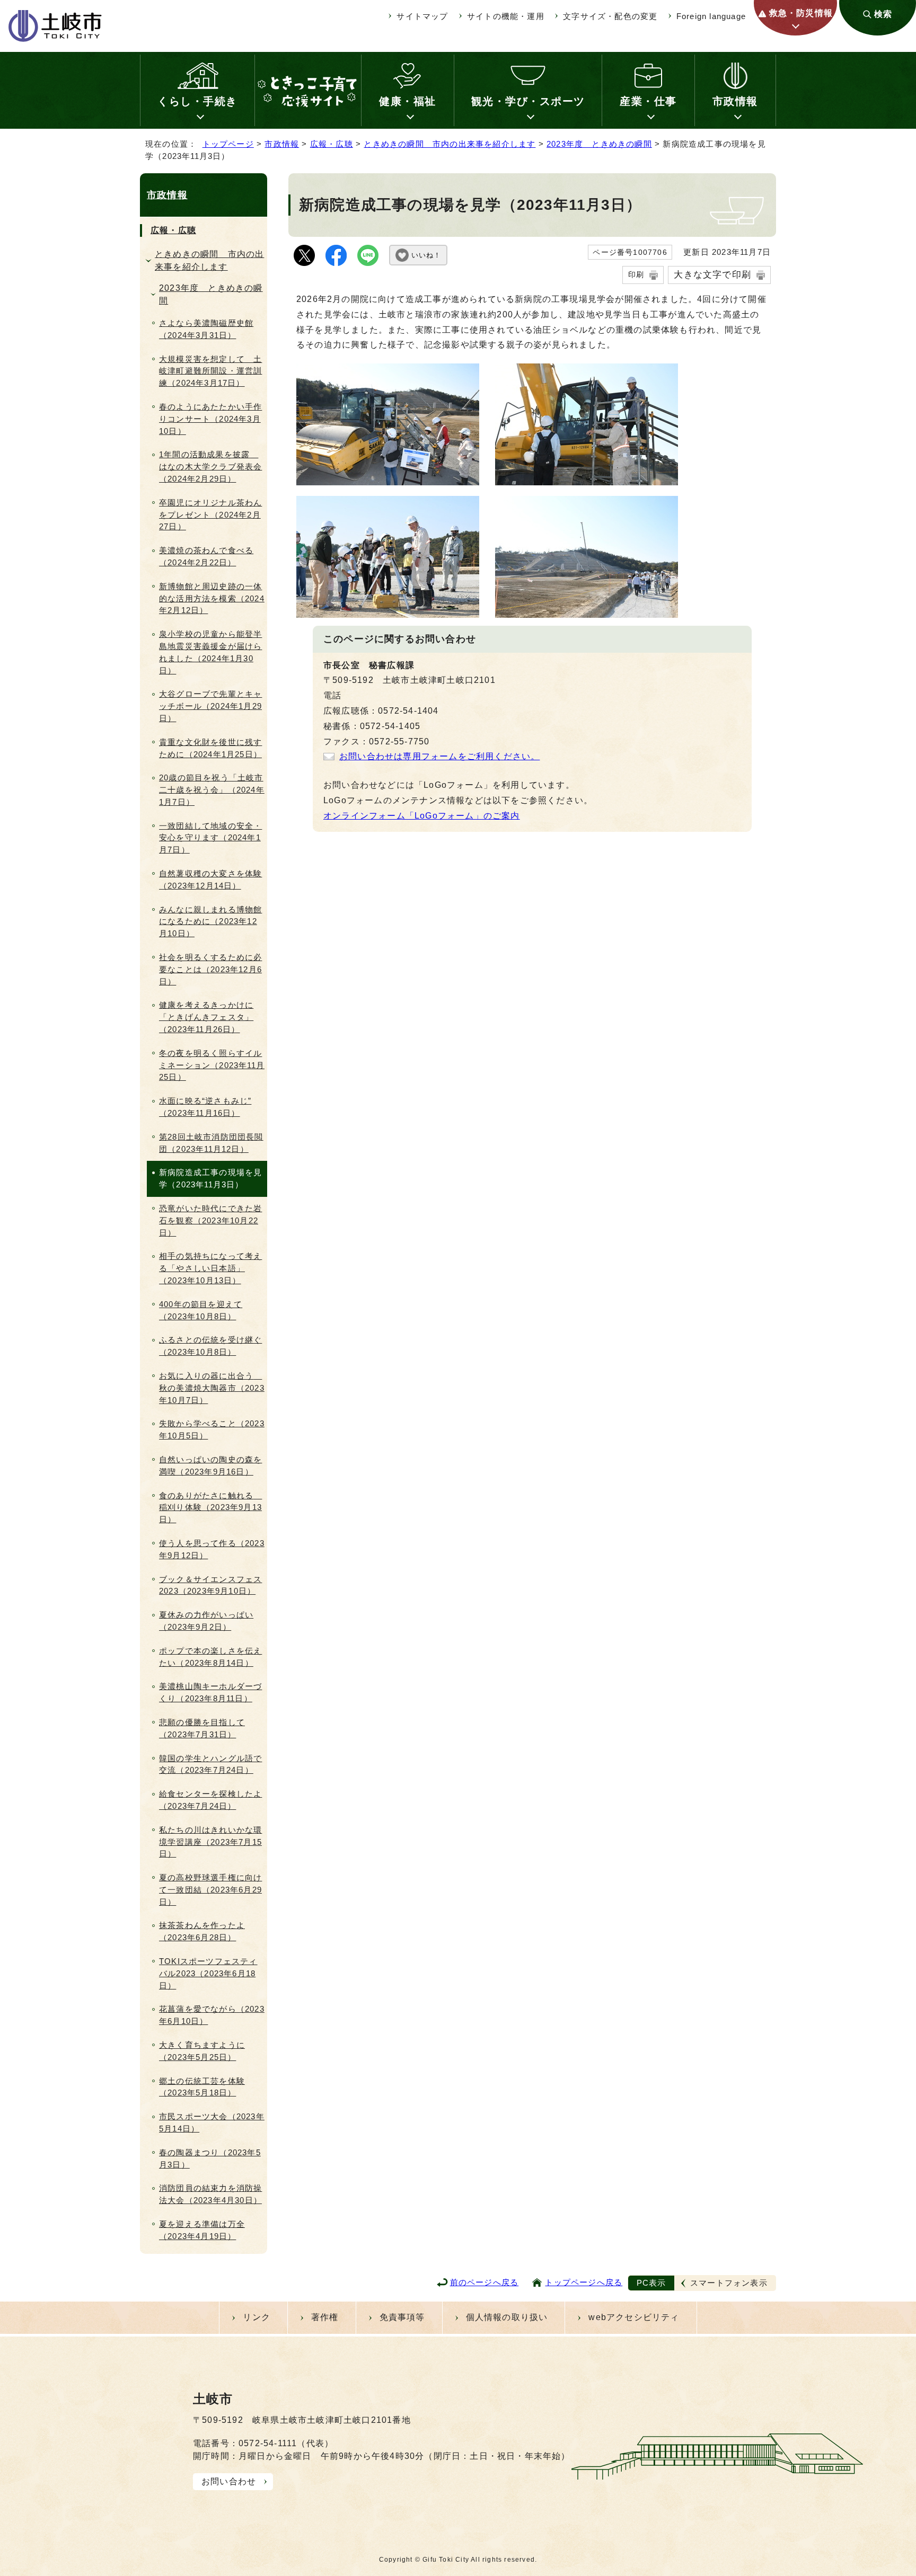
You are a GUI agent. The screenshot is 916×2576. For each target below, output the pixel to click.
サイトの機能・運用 (506, 16)
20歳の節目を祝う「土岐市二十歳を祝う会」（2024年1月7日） (212, 790)
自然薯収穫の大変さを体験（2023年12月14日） (210, 880)
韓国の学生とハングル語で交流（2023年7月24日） (210, 1764)
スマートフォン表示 (729, 2283)
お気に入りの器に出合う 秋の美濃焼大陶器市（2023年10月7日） (212, 1388)
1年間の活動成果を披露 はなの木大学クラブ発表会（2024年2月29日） (210, 467)
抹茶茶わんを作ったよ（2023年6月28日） (202, 1931)
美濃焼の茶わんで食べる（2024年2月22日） (206, 556)
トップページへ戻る (584, 2282)
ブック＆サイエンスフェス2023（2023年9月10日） (210, 1585)
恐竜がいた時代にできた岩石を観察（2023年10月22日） (210, 1220)
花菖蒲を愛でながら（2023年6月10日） (212, 2015)
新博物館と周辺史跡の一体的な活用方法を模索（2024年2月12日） (212, 598)
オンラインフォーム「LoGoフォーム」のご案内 (422, 816)
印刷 (636, 274)
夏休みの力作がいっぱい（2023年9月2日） (206, 1621)
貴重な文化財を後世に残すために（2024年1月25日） (210, 748)
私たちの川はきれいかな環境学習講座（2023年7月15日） (210, 1842)
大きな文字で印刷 (712, 274)
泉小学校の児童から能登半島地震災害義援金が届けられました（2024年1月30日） (210, 652)
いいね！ (426, 255)
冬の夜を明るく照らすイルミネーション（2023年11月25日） (212, 1065)
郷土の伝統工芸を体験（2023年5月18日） (202, 2087)
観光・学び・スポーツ (528, 101)
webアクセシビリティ (634, 2317)
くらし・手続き (197, 101)
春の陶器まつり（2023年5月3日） (210, 2158)
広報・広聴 (332, 144)
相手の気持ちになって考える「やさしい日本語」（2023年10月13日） (210, 1268)
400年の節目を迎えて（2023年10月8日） (201, 1310)
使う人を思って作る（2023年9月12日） (212, 1549)
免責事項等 (402, 2317)
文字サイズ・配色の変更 (610, 16)
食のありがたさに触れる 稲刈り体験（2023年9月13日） (210, 1508)
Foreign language (711, 16)
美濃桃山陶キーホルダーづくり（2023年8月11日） (210, 1692)
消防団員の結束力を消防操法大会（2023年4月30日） (210, 2194)
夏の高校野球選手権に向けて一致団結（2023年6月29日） (210, 1890)
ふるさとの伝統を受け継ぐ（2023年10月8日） (210, 1346)
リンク (257, 2317)
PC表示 (651, 2283)
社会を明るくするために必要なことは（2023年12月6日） (210, 969)
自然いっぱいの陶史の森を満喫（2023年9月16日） (210, 1465)
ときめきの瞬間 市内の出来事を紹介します (450, 144)
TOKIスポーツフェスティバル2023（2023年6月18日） (208, 1973)
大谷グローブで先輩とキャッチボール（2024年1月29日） (210, 706)
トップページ (228, 144)
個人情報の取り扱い (507, 2317)
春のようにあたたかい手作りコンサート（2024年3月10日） (210, 419)
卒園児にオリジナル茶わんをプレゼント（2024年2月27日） (210, 515)
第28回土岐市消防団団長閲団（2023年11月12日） (211, 1143)
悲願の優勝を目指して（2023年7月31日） (202, 1728)
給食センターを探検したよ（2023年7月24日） (210, 1800)
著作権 (325, 2317)
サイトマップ (422, 16)
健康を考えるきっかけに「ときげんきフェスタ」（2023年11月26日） (206, 1017)
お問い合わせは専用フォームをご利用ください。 (439, 756)
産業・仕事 (648, 101)
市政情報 (735, 101)
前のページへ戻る (485, 2282)
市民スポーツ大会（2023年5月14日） (212, 2122)
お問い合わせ (229, 2481)
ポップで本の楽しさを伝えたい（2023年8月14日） (210, 1657)
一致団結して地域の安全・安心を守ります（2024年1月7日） (210, 838)
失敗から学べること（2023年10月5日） (212, 1429)
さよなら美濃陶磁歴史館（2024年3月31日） (206, 329)
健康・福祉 (408, 101)
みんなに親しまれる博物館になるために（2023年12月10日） (210, 922)
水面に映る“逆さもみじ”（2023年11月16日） (205, 1107)
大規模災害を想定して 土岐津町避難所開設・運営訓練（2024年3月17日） (210, 371)
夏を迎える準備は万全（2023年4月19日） (202, 2230)
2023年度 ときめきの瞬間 (599, 144)
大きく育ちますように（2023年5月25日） (202, 2051)
